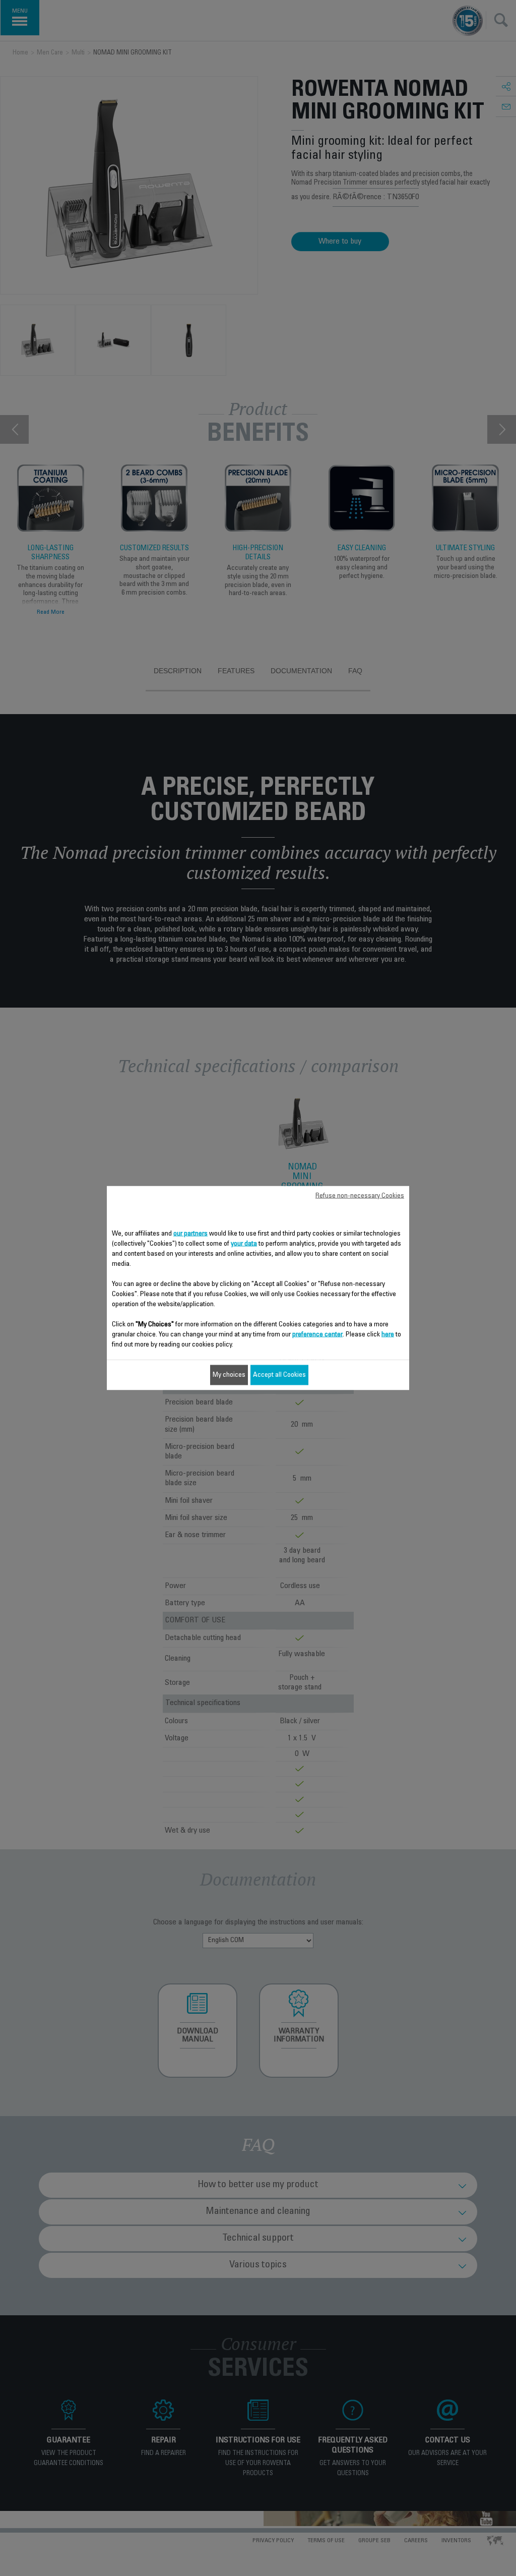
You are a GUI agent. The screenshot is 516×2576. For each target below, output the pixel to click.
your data (244, 1244)
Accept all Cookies (279, 1375)
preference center (317, 1335)
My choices (229, 1375)
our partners (190, 1234)
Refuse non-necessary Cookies (360, 1196)
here (388, 1335)
